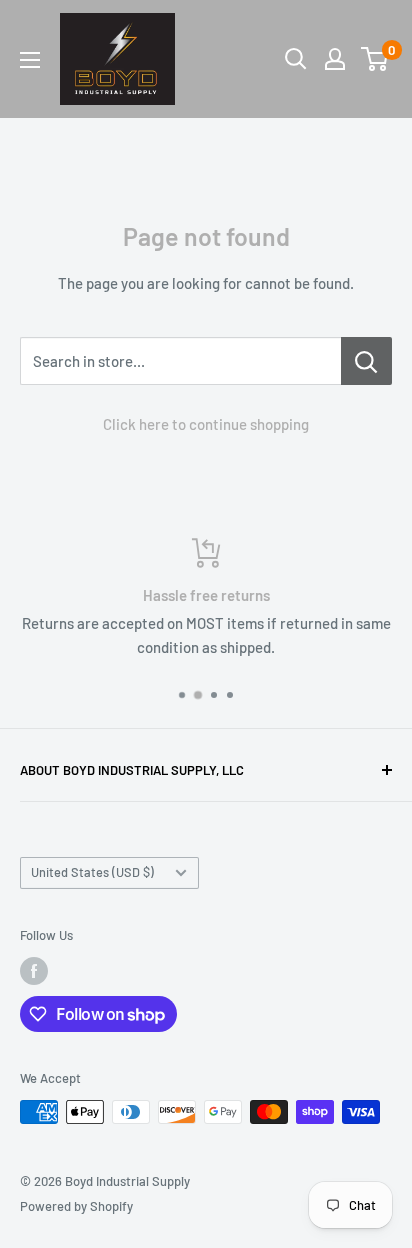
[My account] (335, 59)
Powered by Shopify (76, 1206)
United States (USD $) (92, 872)
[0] (375, 59)
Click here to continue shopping (206, 424)
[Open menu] (30, 60)
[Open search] (296, 59)
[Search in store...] (366, 361)
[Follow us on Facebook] (34, 971)
